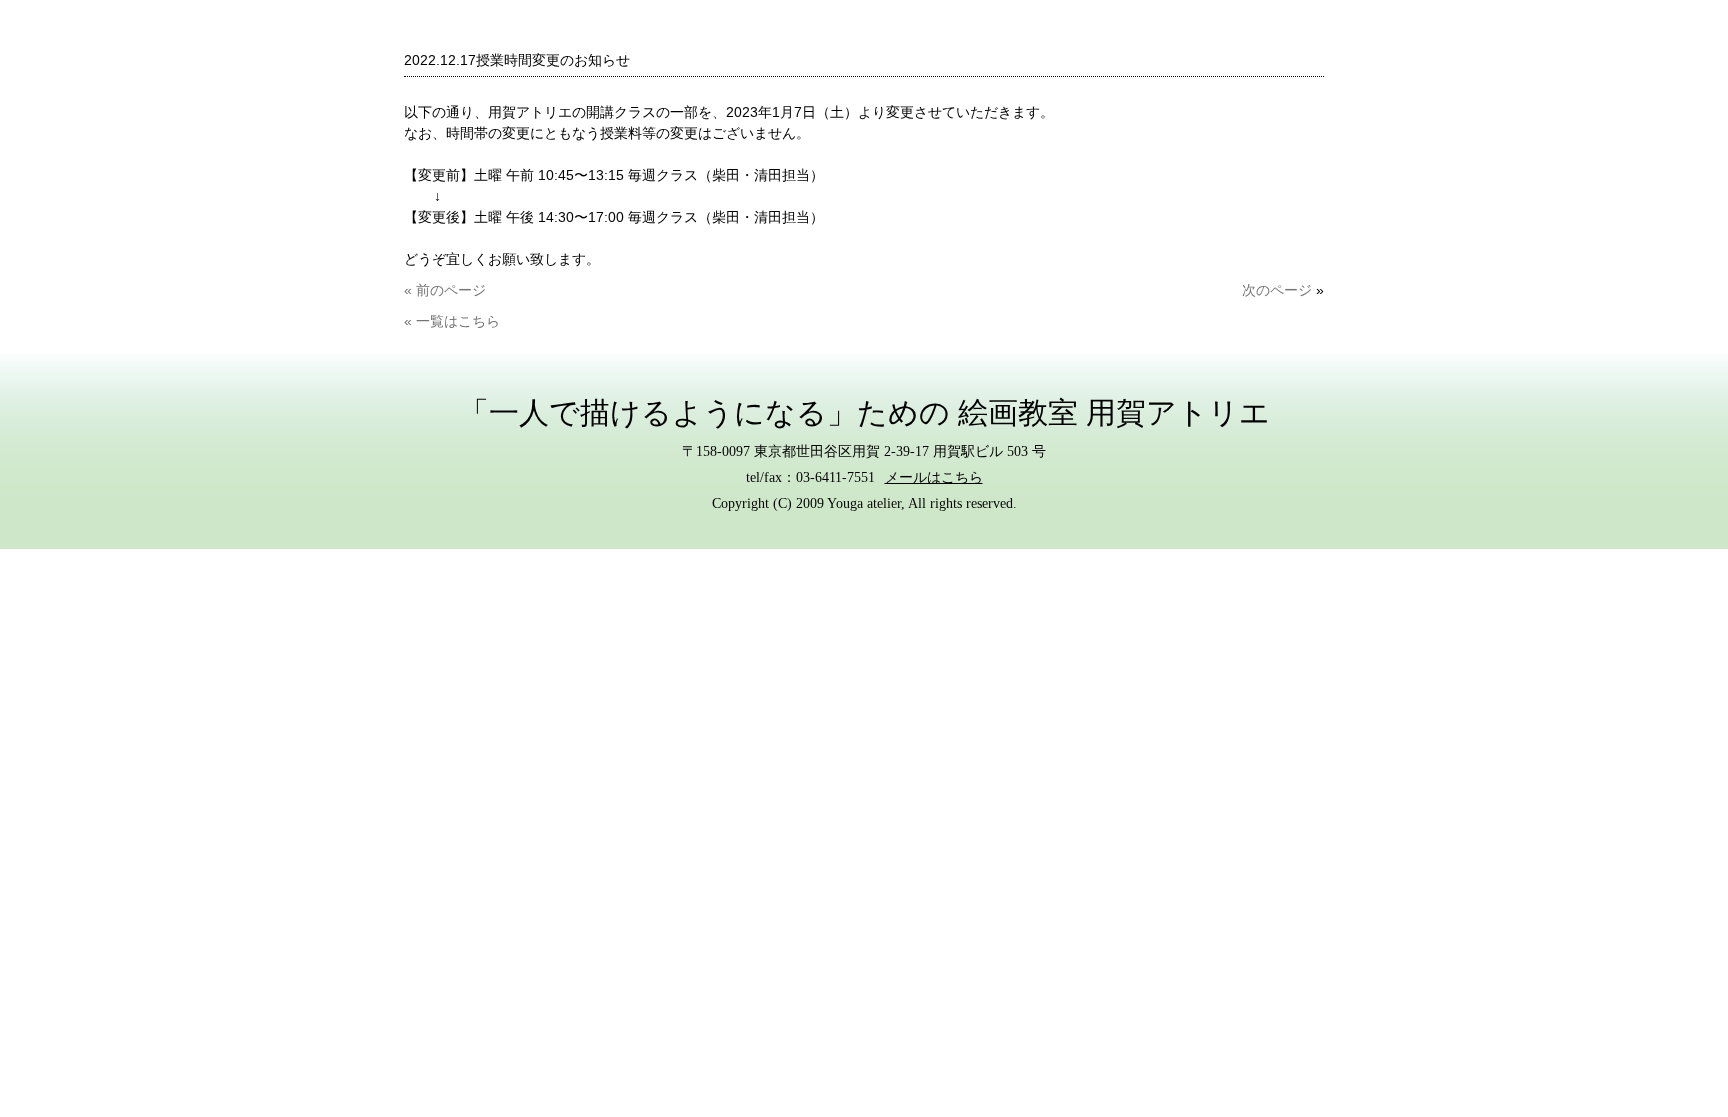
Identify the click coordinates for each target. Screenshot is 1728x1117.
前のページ (449, 290)
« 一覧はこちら (452, 321)
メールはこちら (934, 477)
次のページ (1277, 290)
